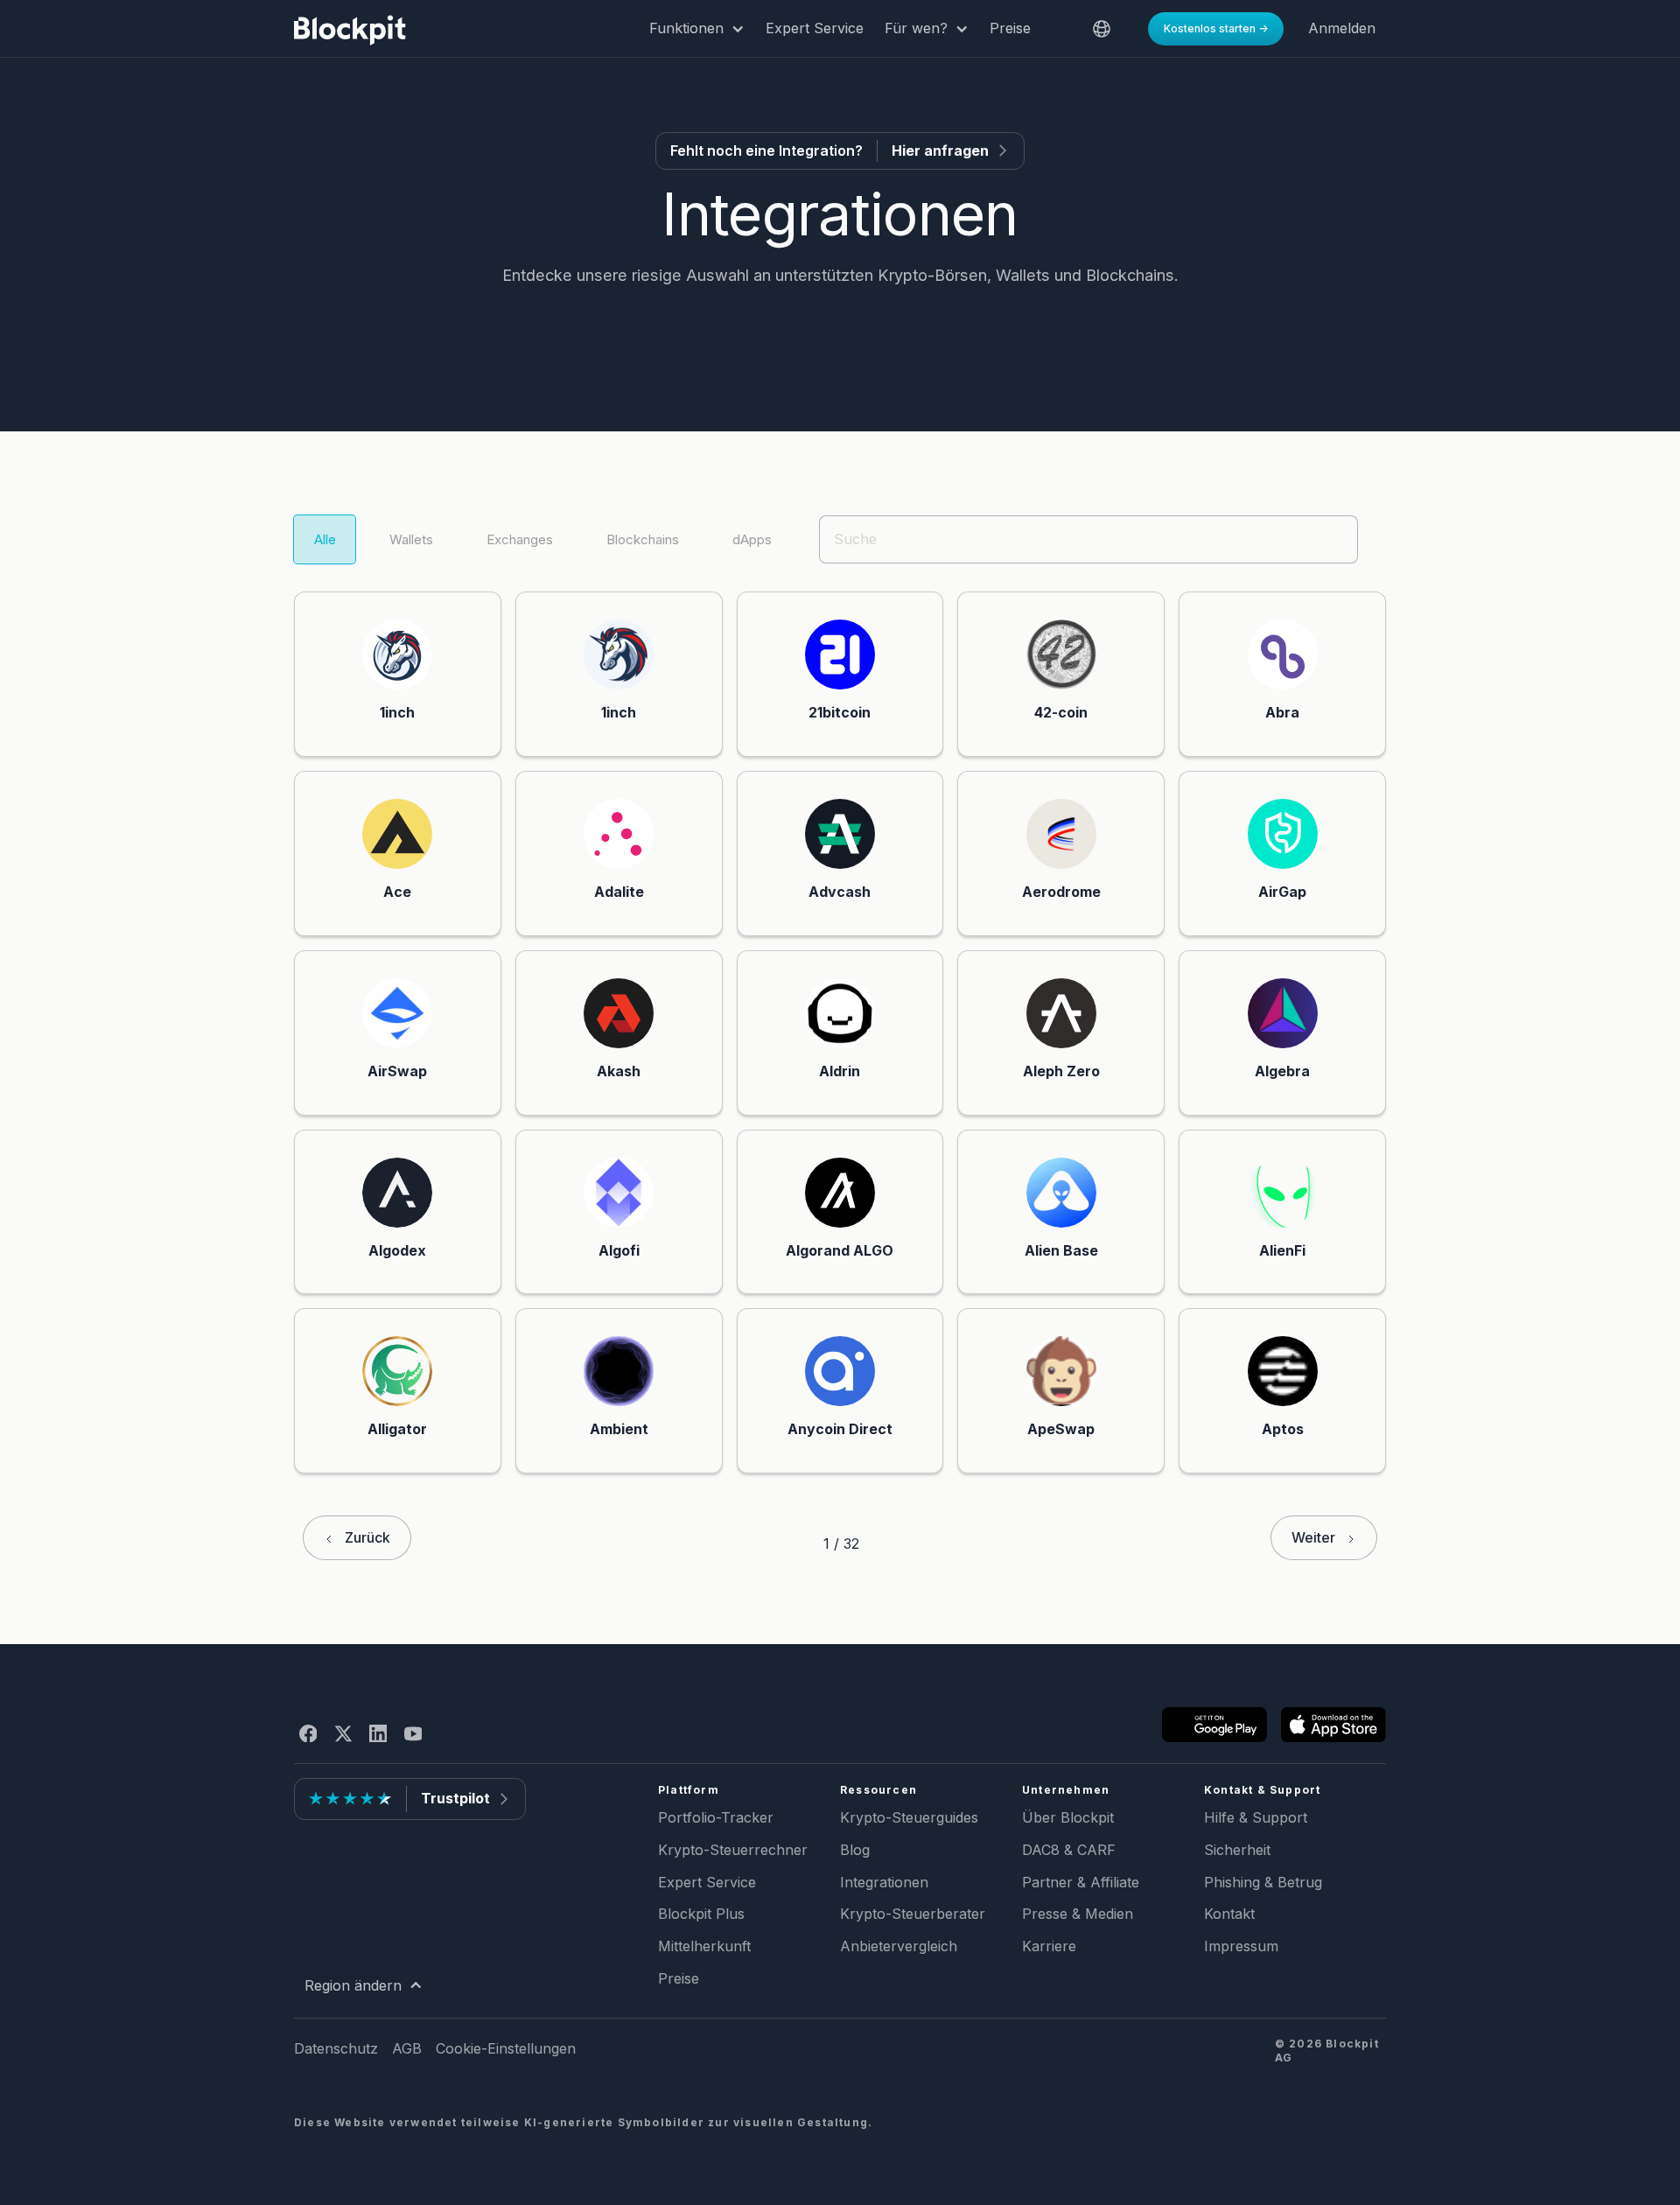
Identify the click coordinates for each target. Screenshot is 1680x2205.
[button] (697, 29)
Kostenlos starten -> (1216, 28)
